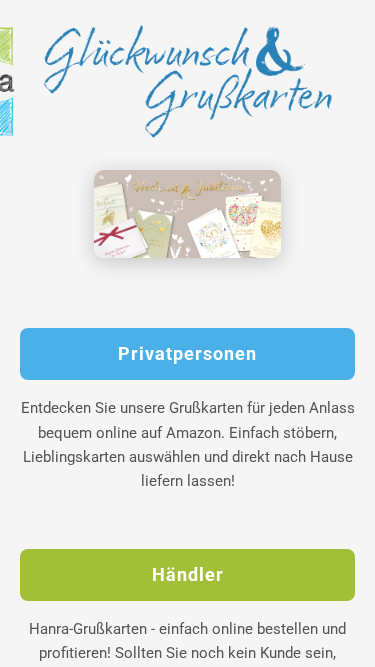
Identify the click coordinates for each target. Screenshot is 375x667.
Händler (188, 575)
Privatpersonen (187, 354)
